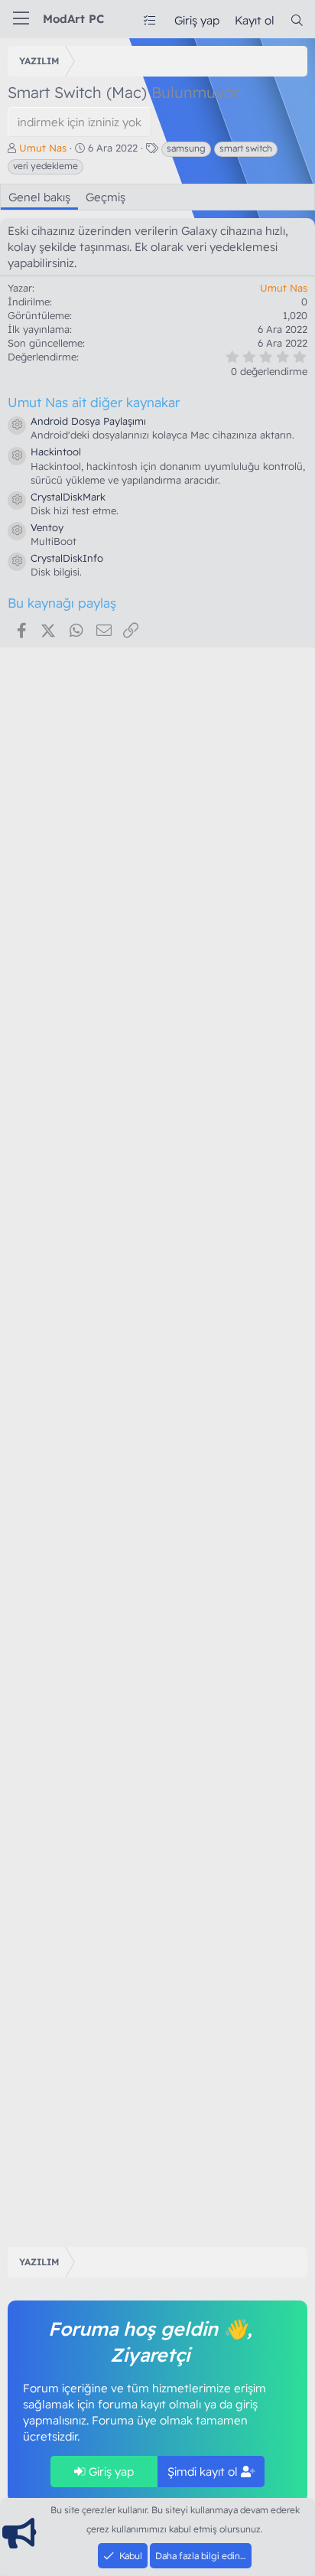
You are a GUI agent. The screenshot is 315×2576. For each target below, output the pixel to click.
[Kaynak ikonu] (17, 426)
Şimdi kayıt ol (204, 2472)
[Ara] (297, 20)
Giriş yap (110, 2472)
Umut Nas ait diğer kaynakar (94, 402)
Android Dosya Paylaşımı (88, 421)
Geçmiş (106, 197)
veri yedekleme (45, 166)
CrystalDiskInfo (67, 558)
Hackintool (56, 452)
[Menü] (21, 19)
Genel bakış (39, 197)
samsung (186, 148)
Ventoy (47, 527)
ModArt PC (73, 19)
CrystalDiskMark (68, 497)
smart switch (246, 148)
